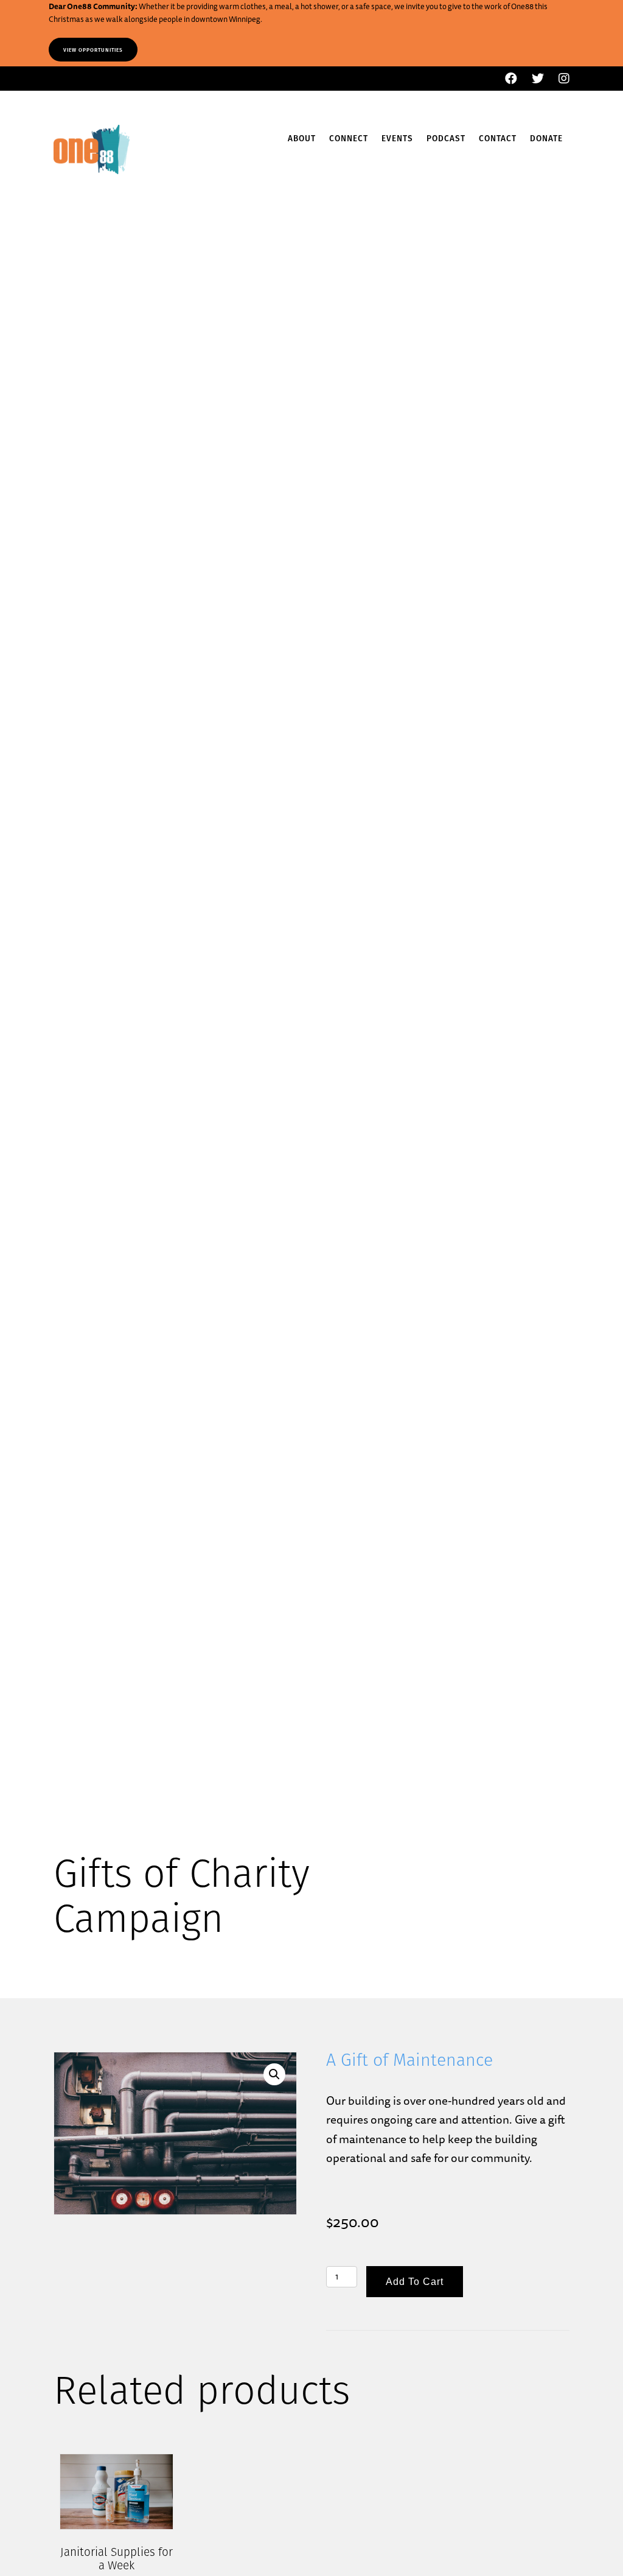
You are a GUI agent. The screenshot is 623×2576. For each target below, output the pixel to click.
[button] (274, 2074)
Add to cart (415, 2282)
